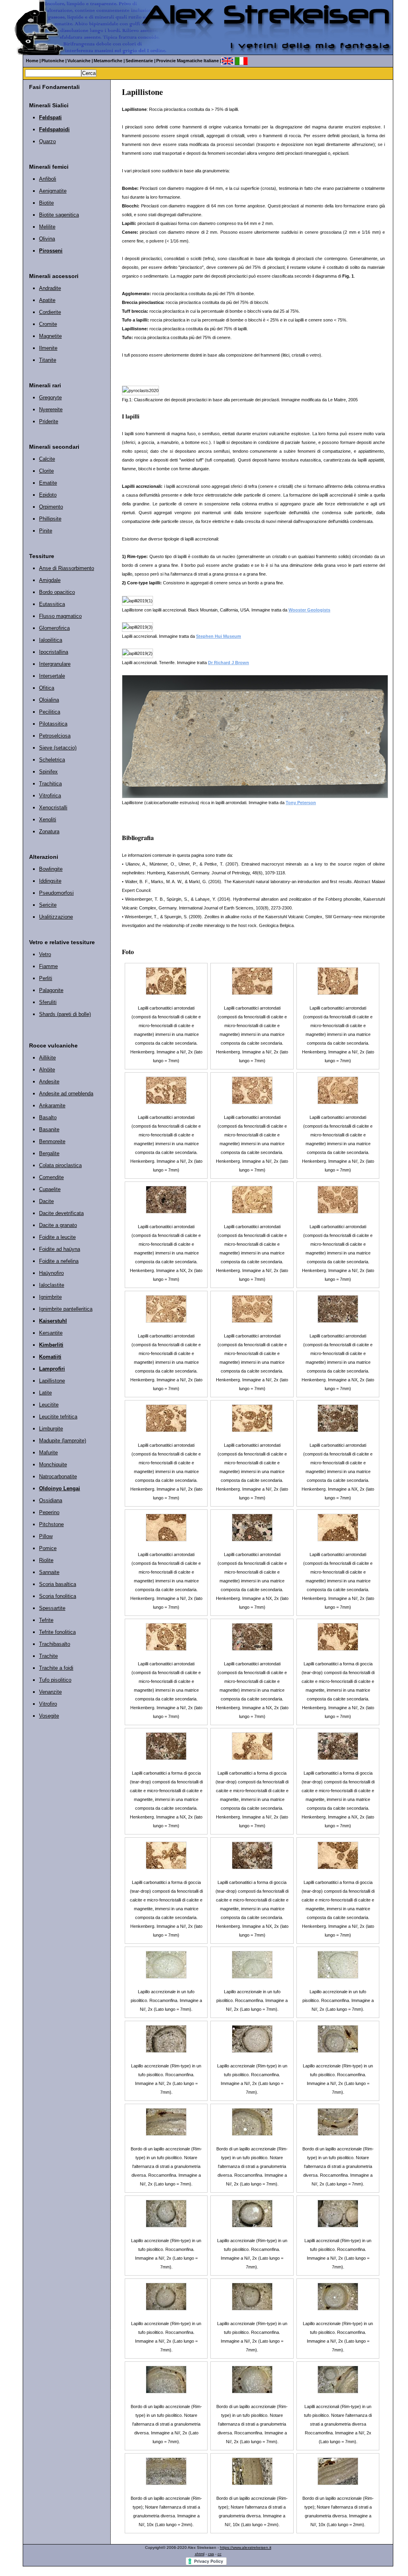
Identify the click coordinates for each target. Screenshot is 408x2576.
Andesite (49, 1082)
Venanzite (50, 1692)
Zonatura (49, 831)
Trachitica (50, 784)
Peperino (49, 1512)
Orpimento (51, 507)
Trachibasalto (55, 1644)
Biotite (46, 203)
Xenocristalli (53, 808)
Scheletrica (52, 760)
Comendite (51, 1177)
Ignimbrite (50, 1297)
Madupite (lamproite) (63, 1441)
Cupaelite (50, 1189)
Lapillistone (52, 1381)
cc (220, 2554)
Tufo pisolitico (55, 1680)
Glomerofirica (54, 628)
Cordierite (50, 312)
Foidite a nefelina (59, 1261)
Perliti (46, 978)
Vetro (45, 954)
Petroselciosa (55, 736)
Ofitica (47, 688)
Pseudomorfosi (56, 893)
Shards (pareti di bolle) (65, 1014)
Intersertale (52, 676)
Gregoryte (50, 397)
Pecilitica (50, 712)
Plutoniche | (54, 61)
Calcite (47, 459)
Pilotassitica (53, 724)
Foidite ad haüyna (60, 1249)
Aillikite (47, 1058)
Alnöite (47, 1070)
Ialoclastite (52, 1285)
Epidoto (48, 495)
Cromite (48, 324)
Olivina (47, 239)
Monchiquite (53, 1465)
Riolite (46, 1560)
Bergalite (49, 1153)
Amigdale (50, 580)
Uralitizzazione (56, 917)
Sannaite (49, 1572)
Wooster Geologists (309, 610)
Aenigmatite (53, 191)
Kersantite (51, 1333)
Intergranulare (55, 664)
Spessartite (52, 1608)
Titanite (48, 360)
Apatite (47, 300)
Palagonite (51, 990)
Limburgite (51, 1429)
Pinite (46, 531)
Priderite (49, 421)
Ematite (48, 483)
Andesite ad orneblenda (66, 1094)
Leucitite (49, 1405)
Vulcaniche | (80, 61)
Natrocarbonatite (58, 1476)
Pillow (46, 1536)
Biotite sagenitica (59, 215)
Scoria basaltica (58, 1584)
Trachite (48, 1656)
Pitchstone (51, 1524)
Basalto (48, 1117)
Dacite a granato (58, 1225)
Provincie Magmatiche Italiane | (189, 61)
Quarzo (47, 141)
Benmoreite (52, 1141)
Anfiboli (48, 179)
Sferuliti (48, 1002)
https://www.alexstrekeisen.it (246, 2547)
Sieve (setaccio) (58, 748)
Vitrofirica (50, 796)
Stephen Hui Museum (219, 636)
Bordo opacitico (57, 592)
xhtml (200, 2554)
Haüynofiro (51, 1273)
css (211, 2554)
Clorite (46, 471)
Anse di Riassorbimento (67, 568)
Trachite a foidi (56, 1668)
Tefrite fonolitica (57, 1632)
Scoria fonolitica (58, 1596)
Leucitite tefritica (58, 1417)
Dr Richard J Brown (229, 663)
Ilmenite (48, 348)
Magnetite (50, 336)
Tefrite (46, 1620)
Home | (33, 61)
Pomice (48, 1548)
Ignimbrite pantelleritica (66, 1309)
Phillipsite (50, 519)
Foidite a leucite (57, 1237)
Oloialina (49, 700)
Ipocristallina (54, 652)
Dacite (46, 1201)
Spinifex (48, 772)
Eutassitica (52, 604)
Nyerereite (51, 409)
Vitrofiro (48, 1704)
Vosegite (49, 1716)
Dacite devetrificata (61, 1213)
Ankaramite (52, 1106)
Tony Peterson (301, 803)
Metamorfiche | (109, 61)
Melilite (47, 227)
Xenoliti (48, 820)
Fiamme (48, 966)
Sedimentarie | (140, 61)
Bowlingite (51, 869)
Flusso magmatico (60, 616)
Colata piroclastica (60, 1165)
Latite (45, 1393)
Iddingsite (50, 881)
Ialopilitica (51, 640)
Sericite (48, 905)
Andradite (50, 288)
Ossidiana (51, 1500)
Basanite (49, 1129)
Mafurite (48, 1453)
